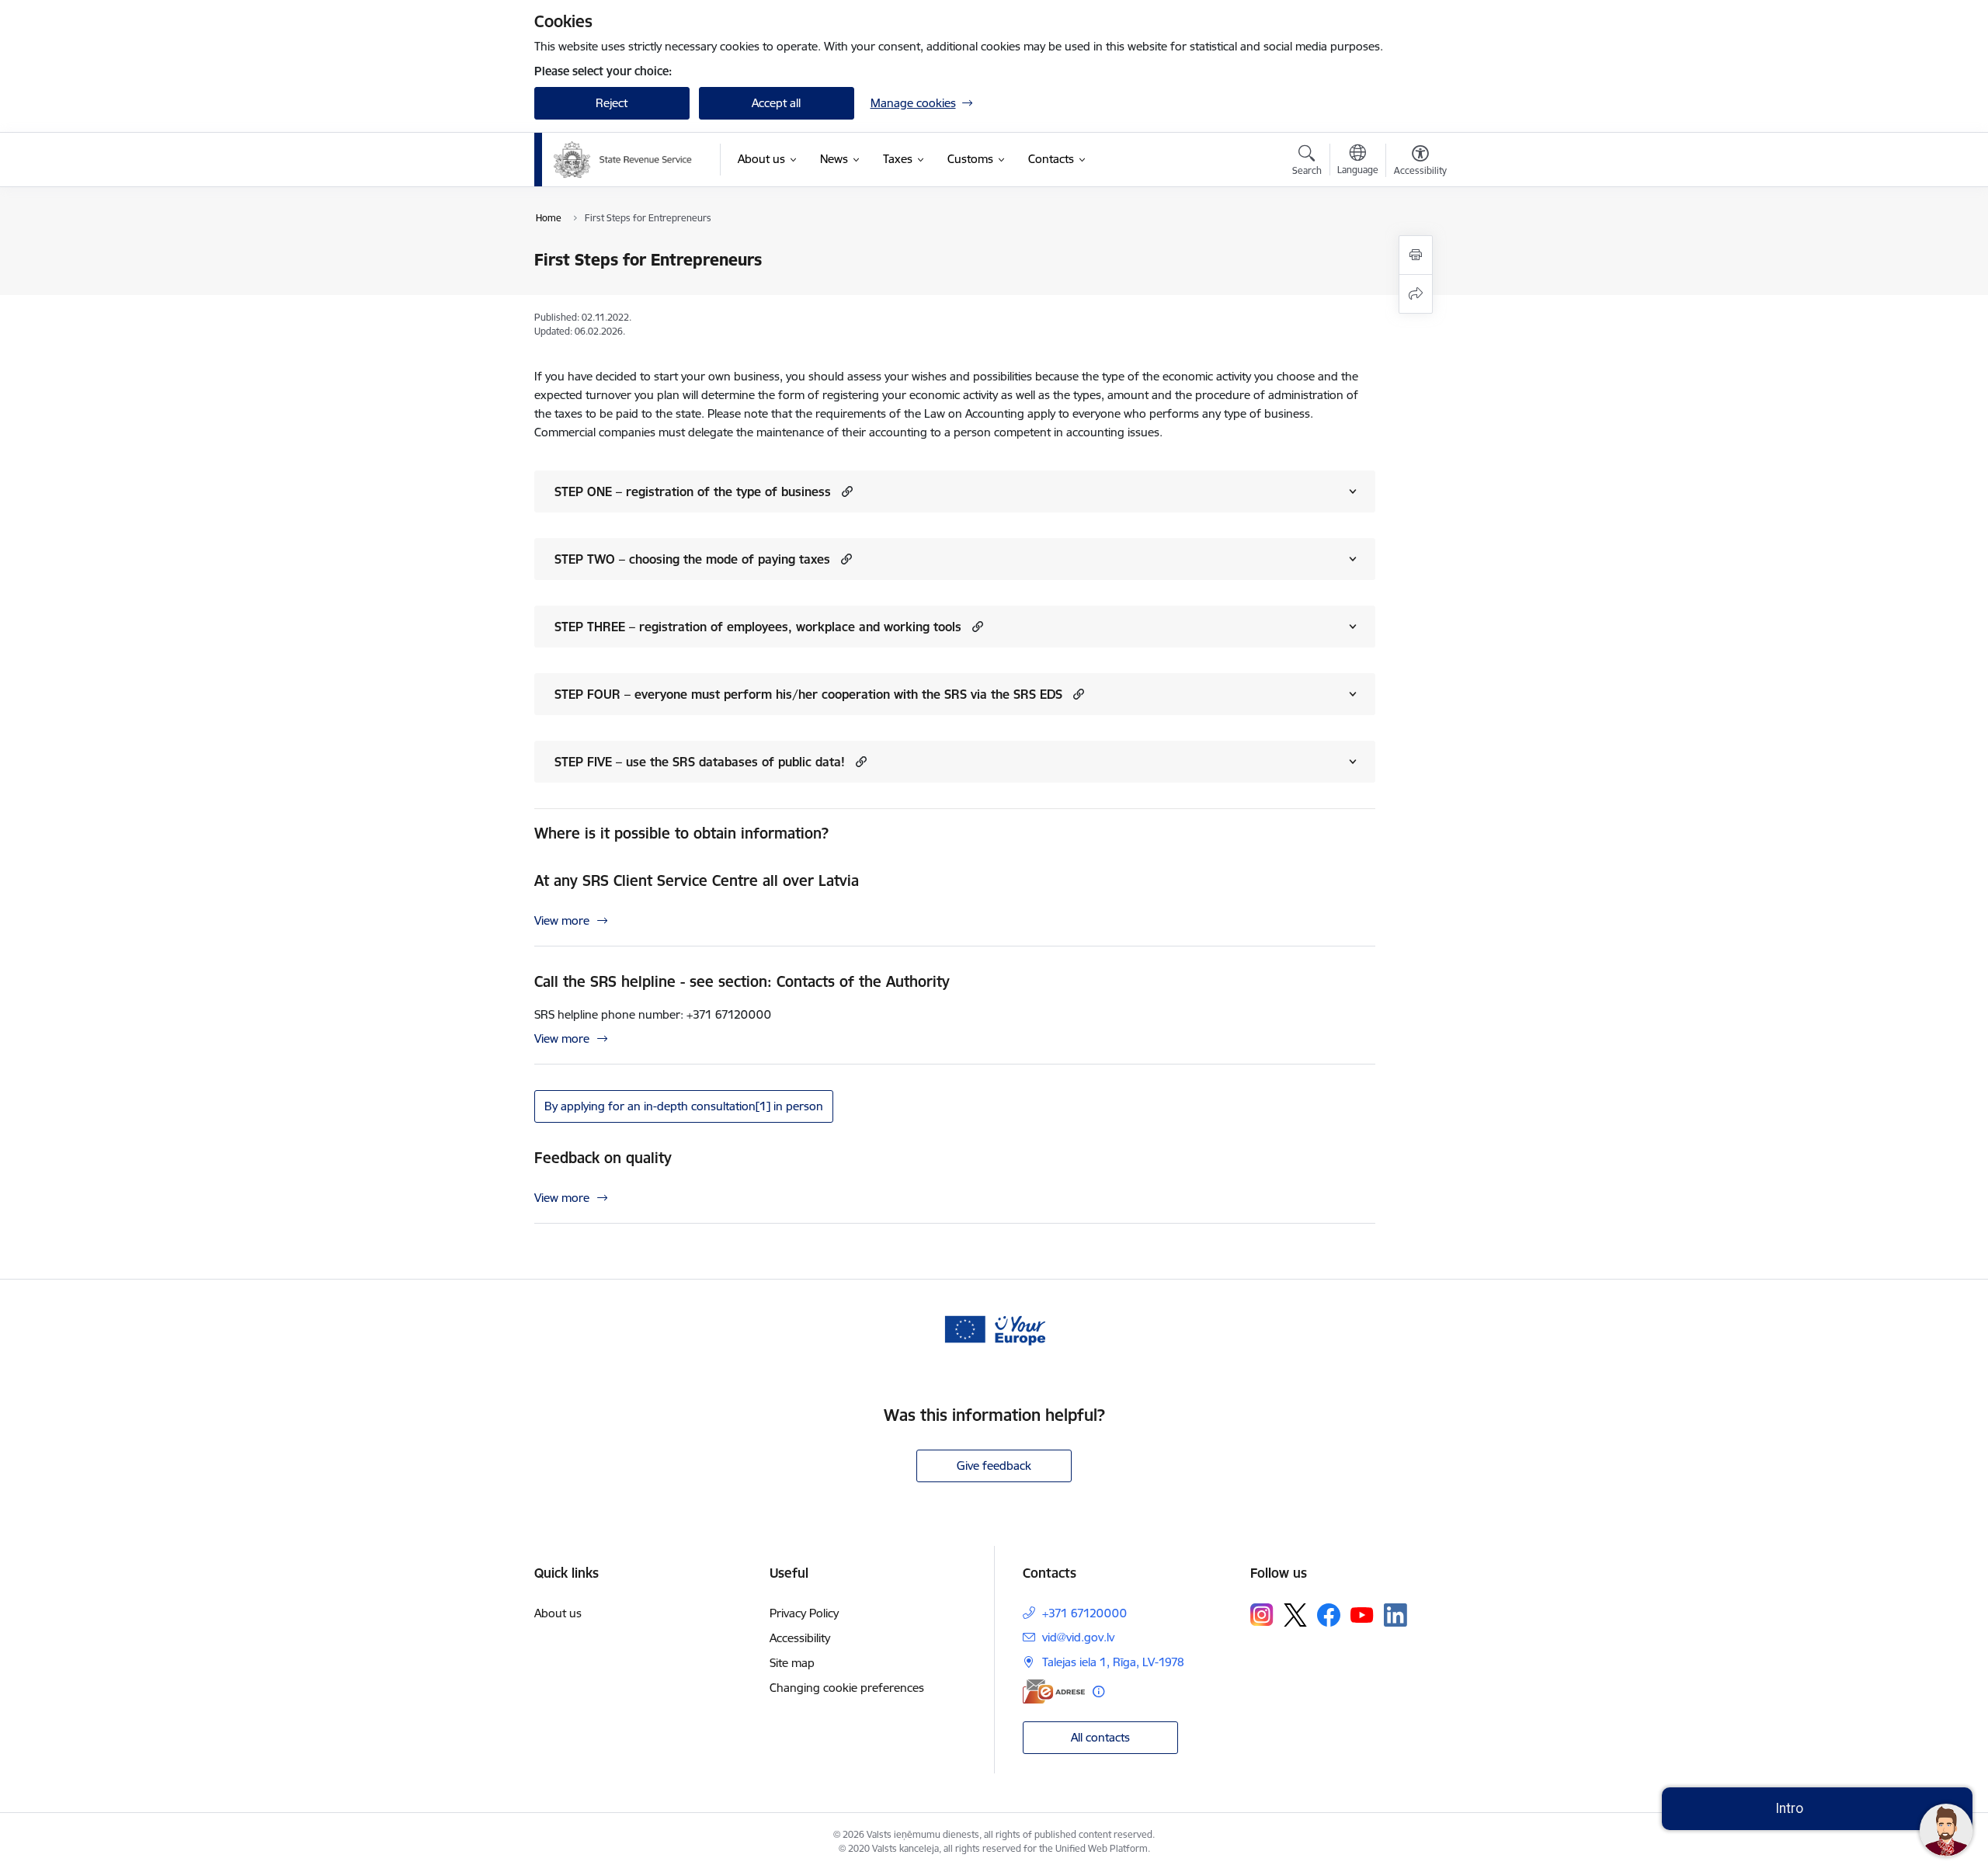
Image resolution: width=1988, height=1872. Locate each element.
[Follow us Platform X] (1295, 1615)
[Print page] (1416, 255)
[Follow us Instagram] (1262, 1615)
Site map (792, 1663)
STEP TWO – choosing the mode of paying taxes (692, 559)
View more (562, 920)
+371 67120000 (1084, 1613)
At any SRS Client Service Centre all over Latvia (697, 880)
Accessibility (800, 1638)
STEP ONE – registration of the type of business (693, 491)
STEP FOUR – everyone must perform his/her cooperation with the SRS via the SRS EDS (808, 694)
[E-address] (1054, 1691)
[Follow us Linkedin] (1395, 1615)
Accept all (776, 103)
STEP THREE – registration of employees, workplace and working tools (758, 627)
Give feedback (994, 1466)
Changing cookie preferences (847, 1688)
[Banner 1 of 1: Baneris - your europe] (994, 1329)
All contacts (1100, 1737)
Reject (612, 103)
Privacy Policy (804, 1613)
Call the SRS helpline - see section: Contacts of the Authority (742, 981)
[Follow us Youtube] (1362, 1614)
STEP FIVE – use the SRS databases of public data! (700, 762)
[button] (845, 491)
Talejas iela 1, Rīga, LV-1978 (1113, 1662)
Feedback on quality (603, 1158)
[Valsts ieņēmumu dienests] (623, 160)
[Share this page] (1416, 294)
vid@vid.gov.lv (1078, 1637)
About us (558, 1613)
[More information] (1098, 1691)
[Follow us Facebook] (1329, 1615)
